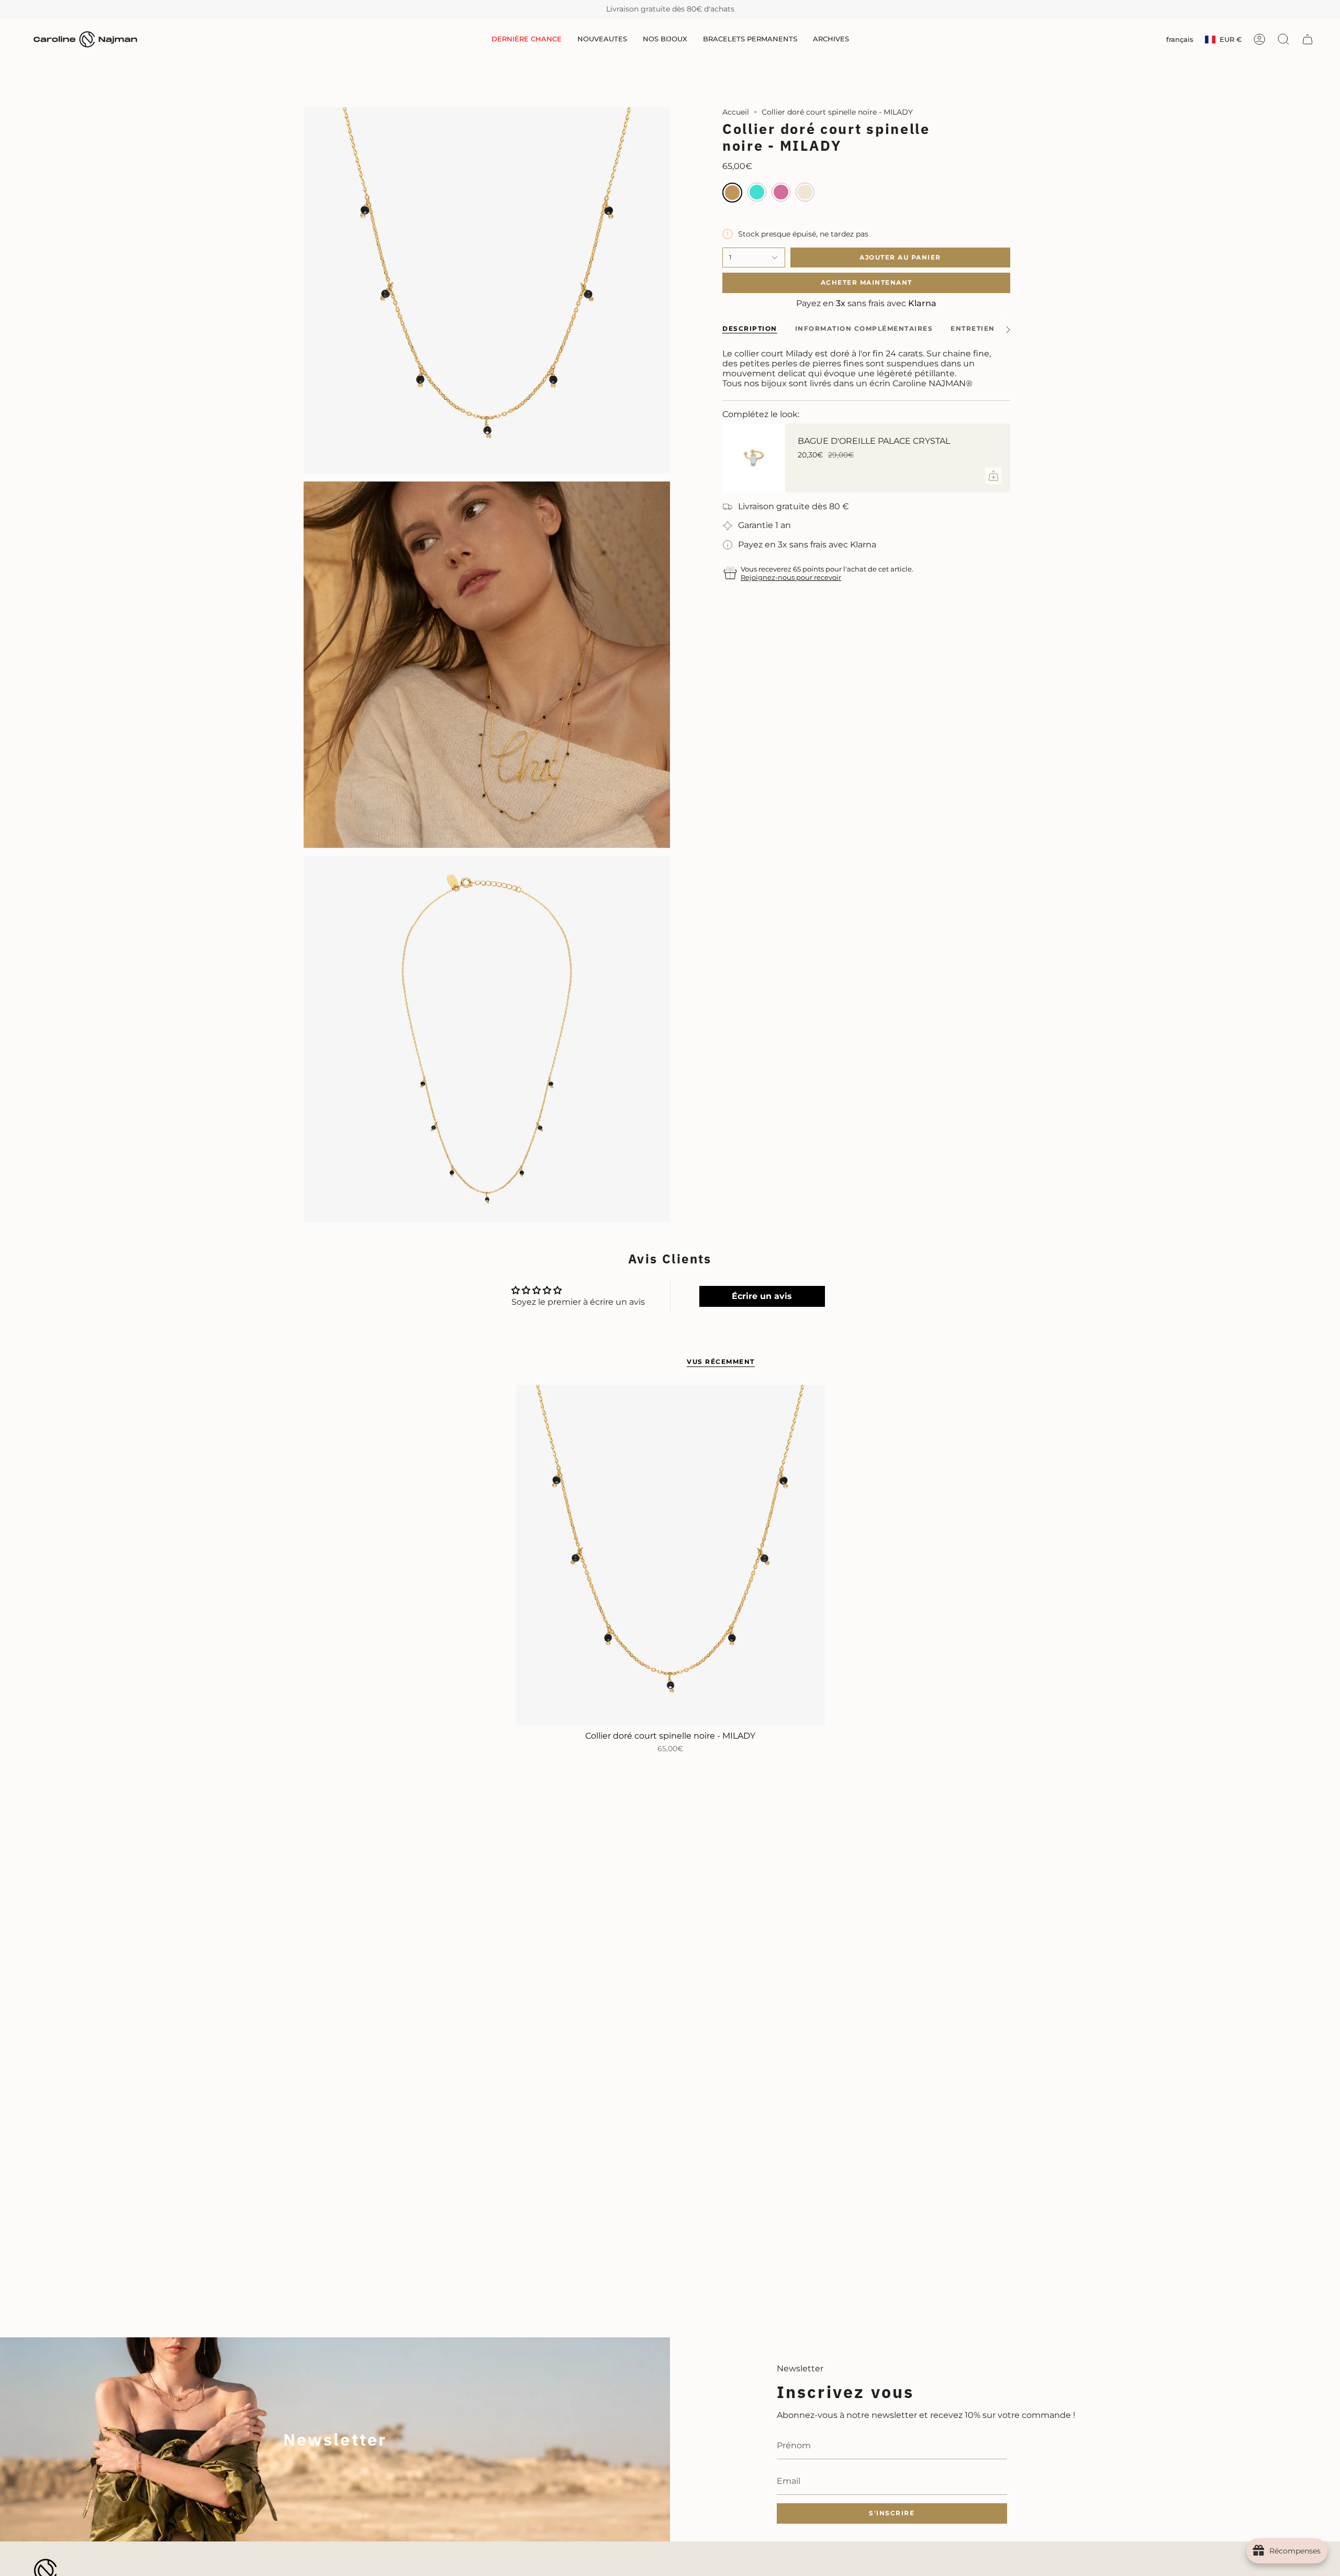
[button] (602, 40)
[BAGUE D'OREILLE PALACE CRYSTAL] (754, 458)
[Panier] (1308, 39)
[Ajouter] (993, 476)
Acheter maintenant (867, 282)
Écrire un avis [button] (762, 1296)
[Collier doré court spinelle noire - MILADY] (670, 1555)
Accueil (736, 112)
